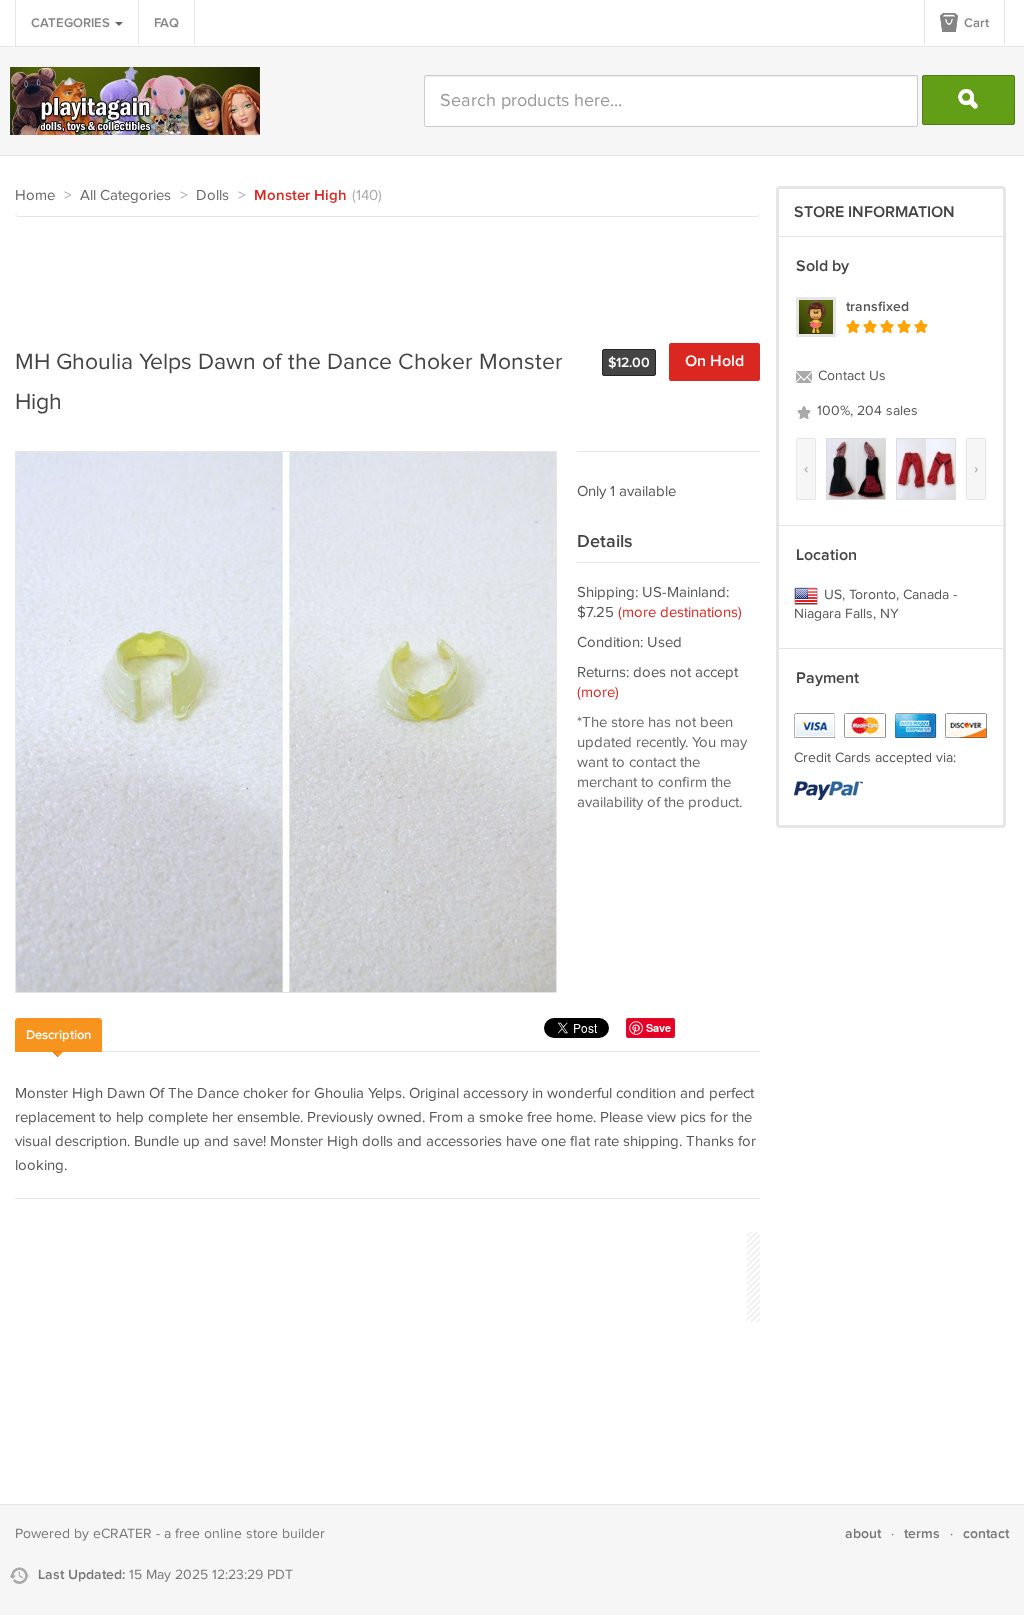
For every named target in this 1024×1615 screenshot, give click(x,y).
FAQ (166, 23)
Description (58, 1035)
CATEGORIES (72, 23)
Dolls (212, 195)
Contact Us (850, 376)
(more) (598, 692)
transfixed (877, 306)
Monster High (300, 196)
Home (35, 195)
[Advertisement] (379, 272)
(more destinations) (680, 612)
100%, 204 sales (865, 411)
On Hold (714, 361)
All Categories (125, 195)
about (863, 1533)
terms (922, 1533)
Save (658, 1027)
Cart (975, 23)
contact (986, 1533)
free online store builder (250, 1534)
